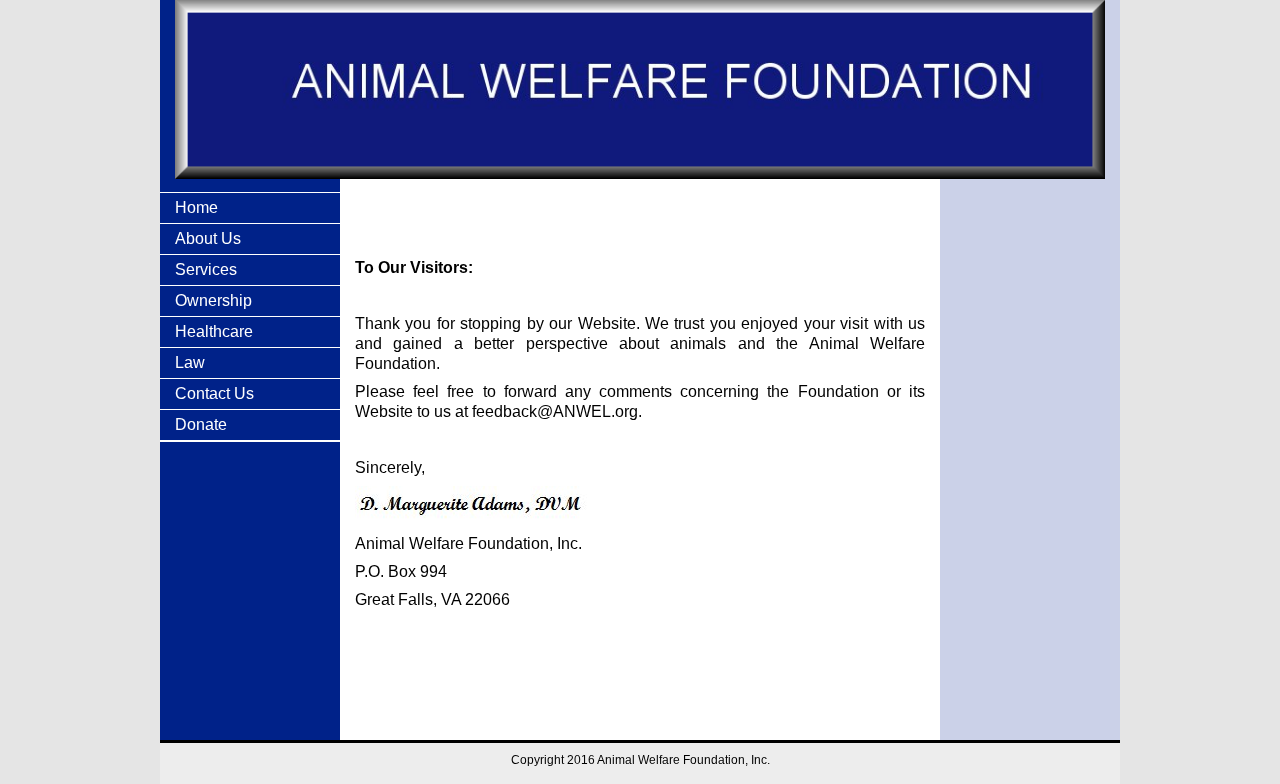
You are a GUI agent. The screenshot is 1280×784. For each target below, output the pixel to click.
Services (206, 269)
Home (196, 207)
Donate (201, 424)
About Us (208, 238)
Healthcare (214, 331)
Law (190, 362)
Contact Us (214, 393)
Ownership (213, 300)
